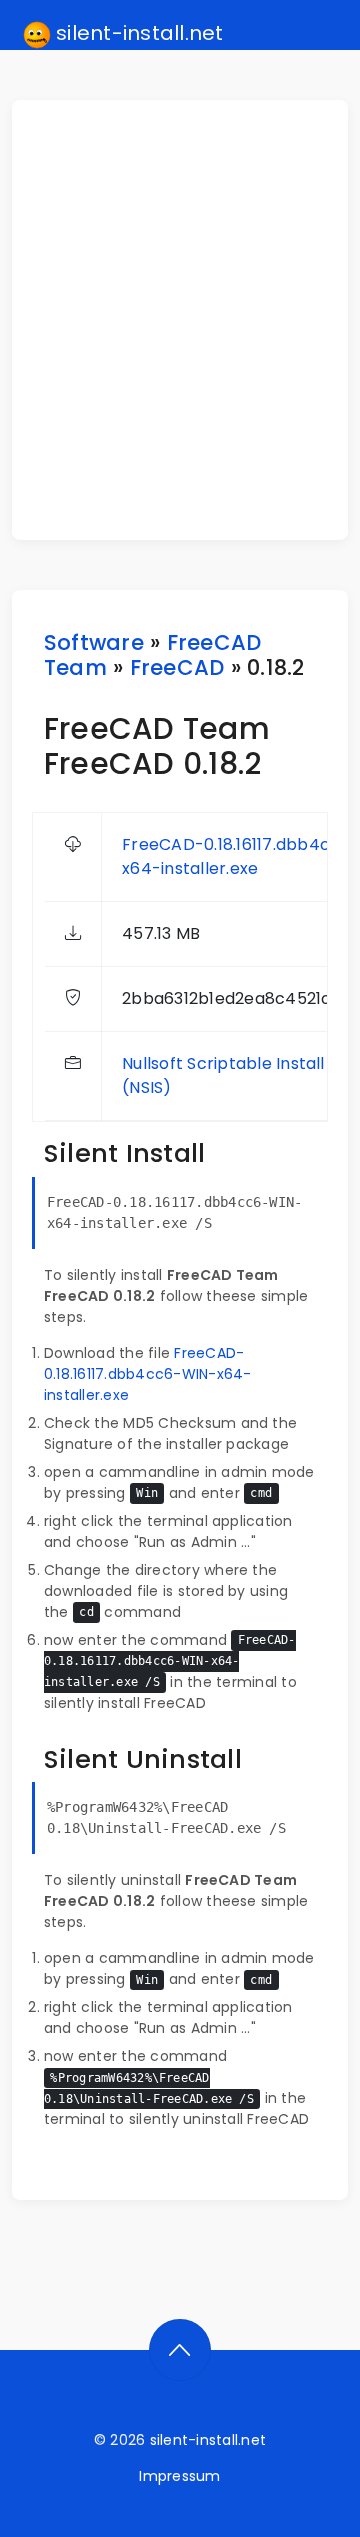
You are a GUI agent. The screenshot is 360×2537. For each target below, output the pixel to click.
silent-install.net (137, 33)
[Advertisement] (180, 320)
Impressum (179, 2476)
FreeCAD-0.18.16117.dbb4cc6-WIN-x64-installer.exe (147, 1374)
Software (94, 642)
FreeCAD (177, 667)
